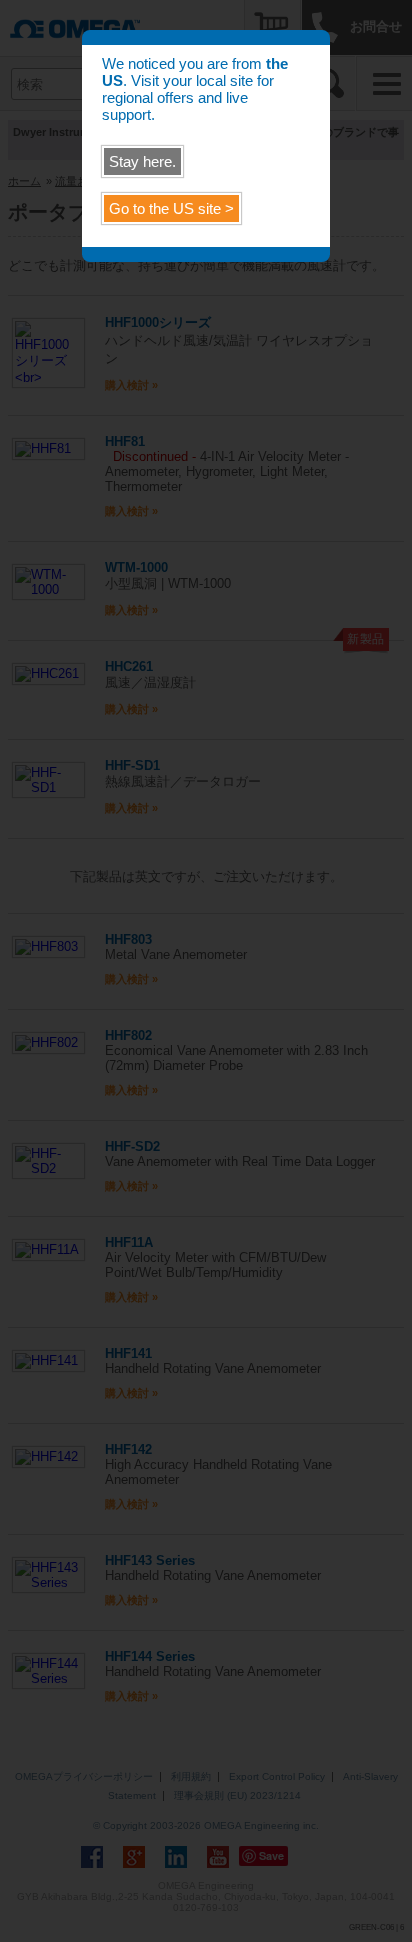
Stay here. (142, 161)
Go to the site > (171, 208)
